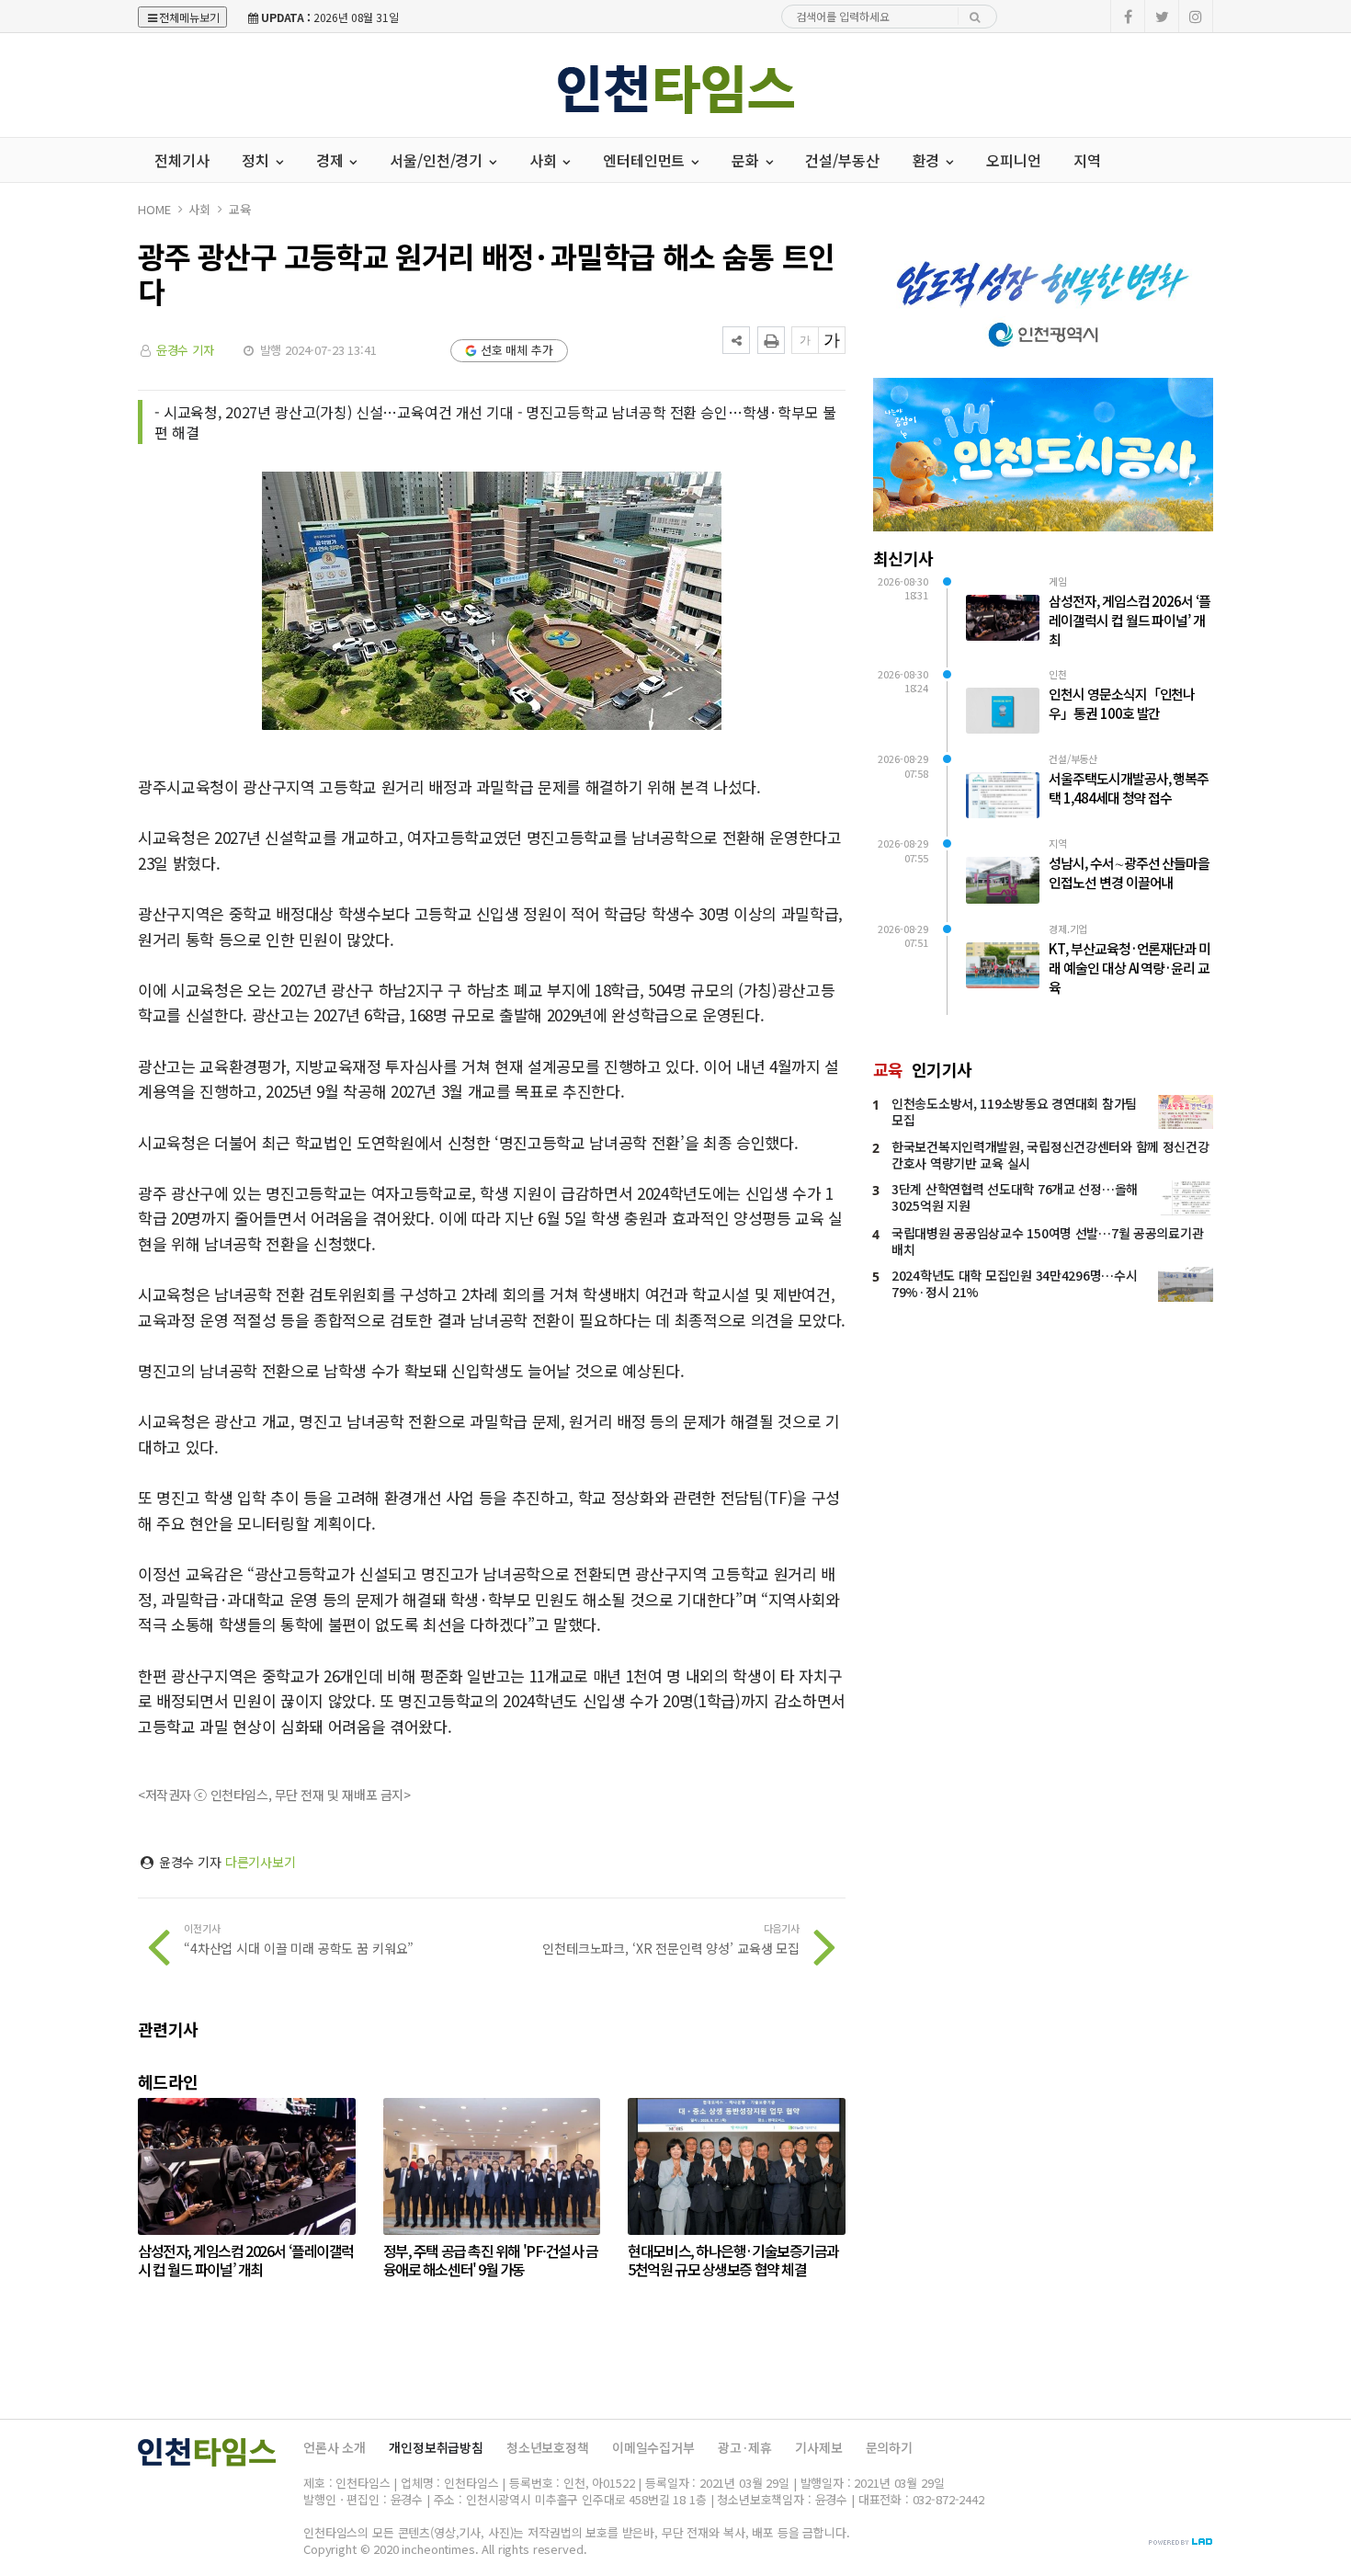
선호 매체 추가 (517, 350)
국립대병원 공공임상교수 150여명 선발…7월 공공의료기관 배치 (1047, 1241)
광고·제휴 (745, 2447)
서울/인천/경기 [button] (438, 160)
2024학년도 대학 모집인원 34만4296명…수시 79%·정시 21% (1014, 1283)
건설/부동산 (842, 160)
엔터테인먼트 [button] (646, 160)
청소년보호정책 (548, 2447)
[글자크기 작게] (805, 340)
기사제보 (818, 2447)
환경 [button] (928, 160)
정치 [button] (257, 160)
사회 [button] (545, 160)
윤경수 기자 (185, 350)
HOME (154, 209)
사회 (199, 209)
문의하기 (889, 2447)
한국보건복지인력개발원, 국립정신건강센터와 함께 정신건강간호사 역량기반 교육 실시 (1050, 1155)
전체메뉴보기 (189, 17)
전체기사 (182, 160)
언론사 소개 (335, 2447)
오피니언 (1013, 160)
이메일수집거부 (653, 2447)
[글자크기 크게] (832, 340)
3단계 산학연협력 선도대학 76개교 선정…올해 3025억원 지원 (1015, 1197)
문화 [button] (747, 160)
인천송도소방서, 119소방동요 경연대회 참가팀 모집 (1014, 1111)
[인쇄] (771, 340)
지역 (1087, 160)
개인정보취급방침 (436, 2447)
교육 (240, 209)
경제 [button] (332, 160)
